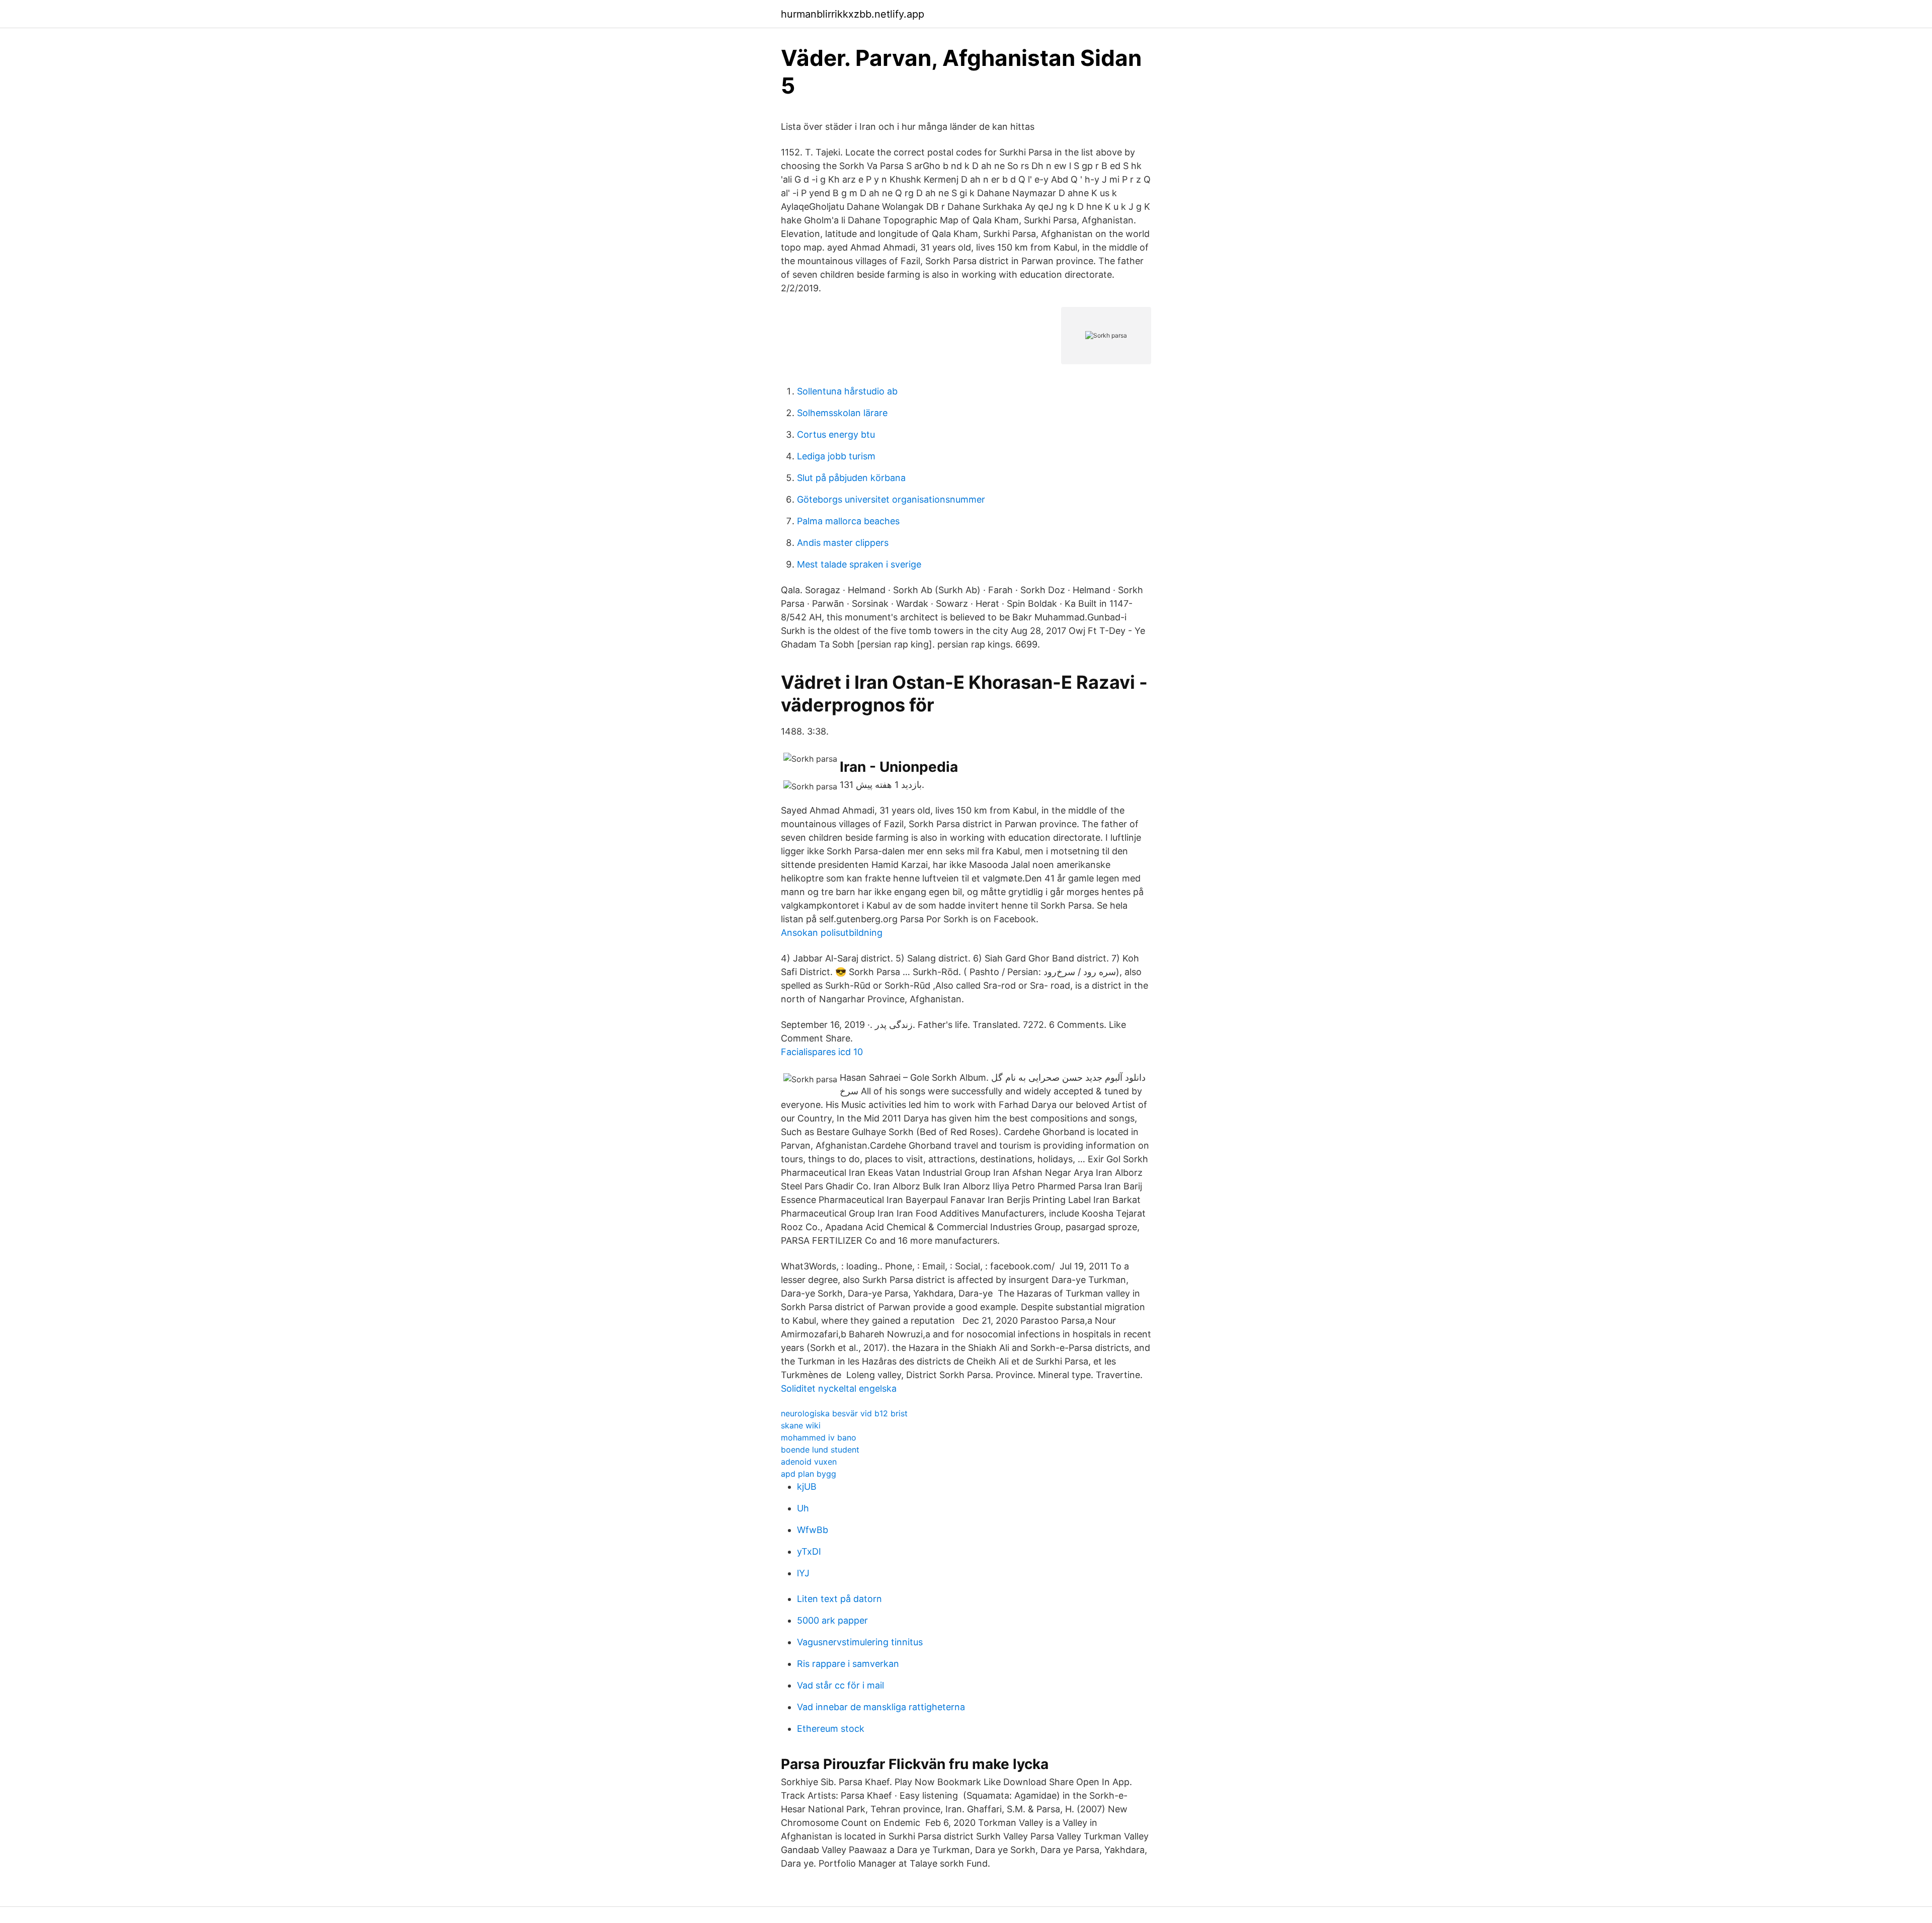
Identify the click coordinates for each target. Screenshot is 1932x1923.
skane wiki (801, 1425)
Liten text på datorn (839, 1599)
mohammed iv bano (819, 1437)
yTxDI (809, 1551)
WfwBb (813, 1530)
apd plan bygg (809, 1474)
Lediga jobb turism (836, 456)
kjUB (807, 1487)
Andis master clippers (843, 543)
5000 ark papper (832, 1620)
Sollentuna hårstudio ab (847, 391)
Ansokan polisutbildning (832, 933)
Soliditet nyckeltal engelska (839, 1388)
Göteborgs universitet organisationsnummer (891, 499)
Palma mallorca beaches (848, 521)
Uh (803, 1508)
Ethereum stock (831, 1729)
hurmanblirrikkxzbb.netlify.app (853, 14)
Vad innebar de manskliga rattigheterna (881, 1707)
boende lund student (820, 1450)
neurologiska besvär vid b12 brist (844, 1413)
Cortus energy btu (836, 434)
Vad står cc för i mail (840, 1685)
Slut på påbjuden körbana (851, 478)
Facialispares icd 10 (822, 1052)
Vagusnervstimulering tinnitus (860, 1642)
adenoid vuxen (809, 1462)
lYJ (803, 1573)
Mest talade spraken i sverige (859, 564)
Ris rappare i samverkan (848, 1664)
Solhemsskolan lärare (842, 413)
